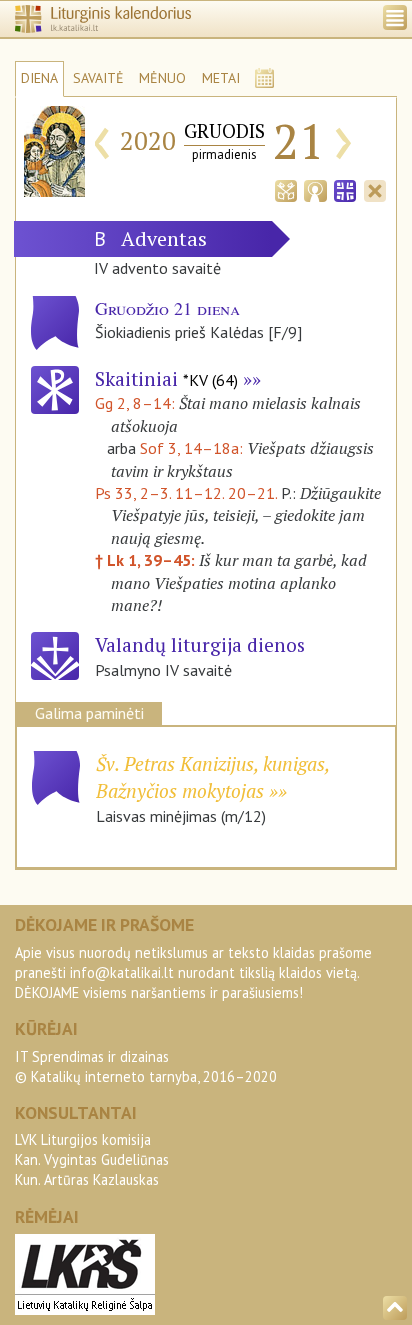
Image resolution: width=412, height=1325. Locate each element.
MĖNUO (162, 78)
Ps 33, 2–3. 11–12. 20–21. (186, 493)
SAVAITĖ (98, 78)
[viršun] (395, 1308)
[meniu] (395, 17)
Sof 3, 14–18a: (193, 448)
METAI (221, 78)
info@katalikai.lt (122, 972)
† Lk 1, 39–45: (147, 560)
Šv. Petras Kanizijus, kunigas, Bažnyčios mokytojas (212, 777)
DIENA (39, 78)
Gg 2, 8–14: (137, 403)
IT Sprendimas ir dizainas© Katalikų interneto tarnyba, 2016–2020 (146, 1066)
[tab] (286, 189)
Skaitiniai (166, 378)
